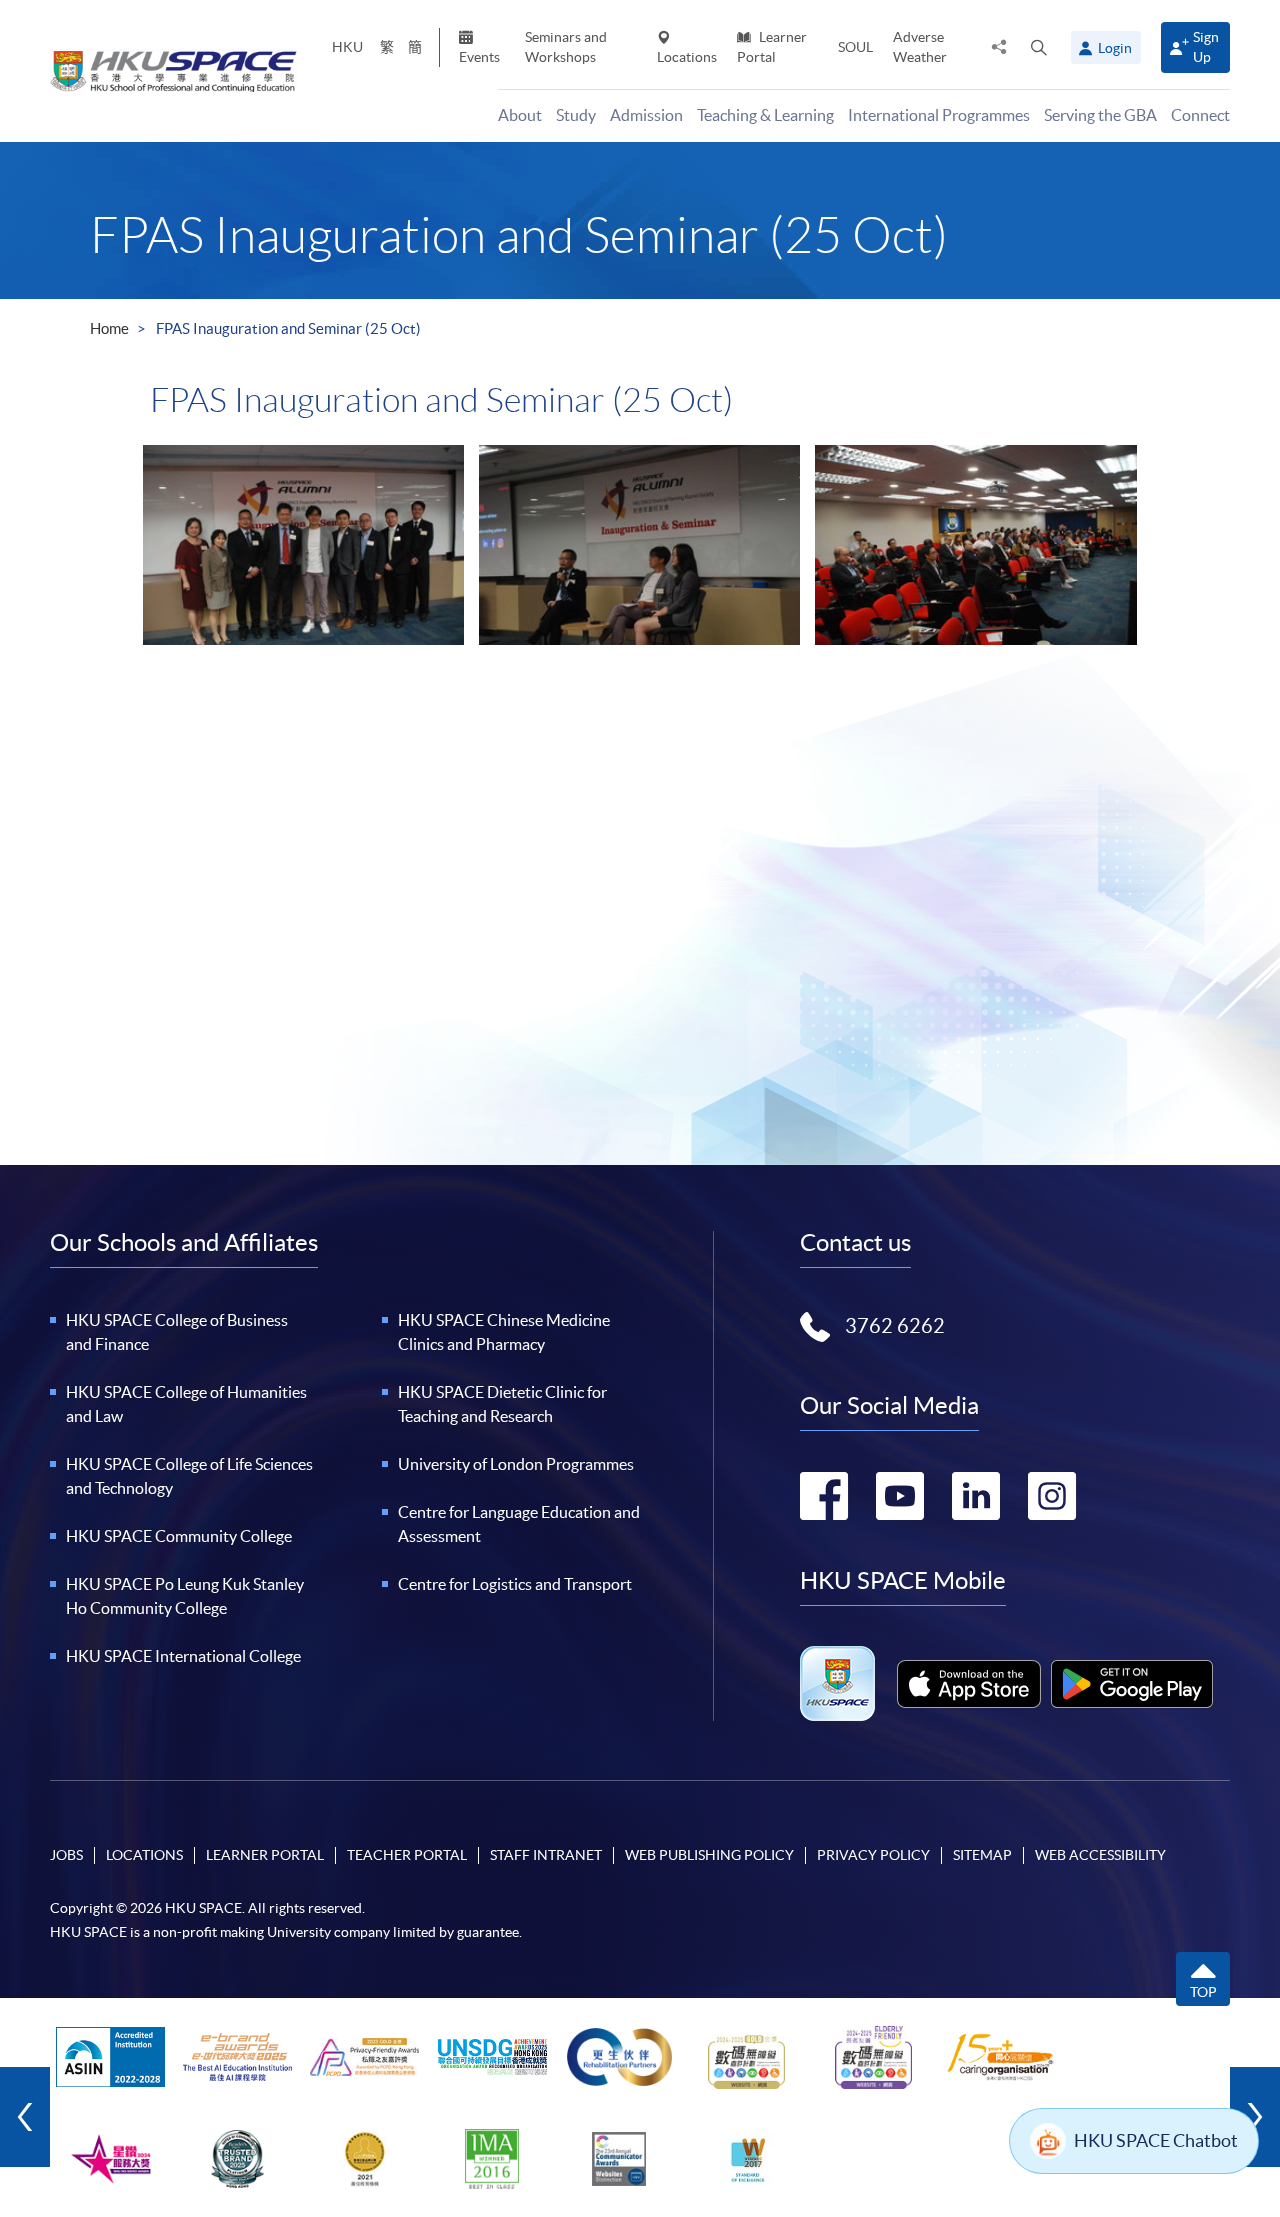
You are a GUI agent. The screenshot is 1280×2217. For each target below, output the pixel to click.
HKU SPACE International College (183, 1656)
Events (479, 57)
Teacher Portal (407, 1855)
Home (109, 328)
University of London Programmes (516, 1464)
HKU (347, 47)
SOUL (855, 47)
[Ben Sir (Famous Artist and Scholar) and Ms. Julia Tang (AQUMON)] (639, 545)
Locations (687, 57)
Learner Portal (772, 46)
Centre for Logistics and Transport (515, 1584)
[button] (1039, 47)
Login (1115, 48)
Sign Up (1206, 46)
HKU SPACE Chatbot (1156, 2140)
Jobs (66, 1855)
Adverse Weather (920, 46)
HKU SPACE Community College (179, 1536)
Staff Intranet (546, 1855)
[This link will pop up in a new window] (969, 1684)
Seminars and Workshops (566, 46)
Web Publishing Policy (709, 1855)
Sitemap (982, 1855)
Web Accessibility (1100, 1855)
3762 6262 (895, 1326)
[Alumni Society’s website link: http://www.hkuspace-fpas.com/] (303, 545)
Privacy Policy (873, 1855)
